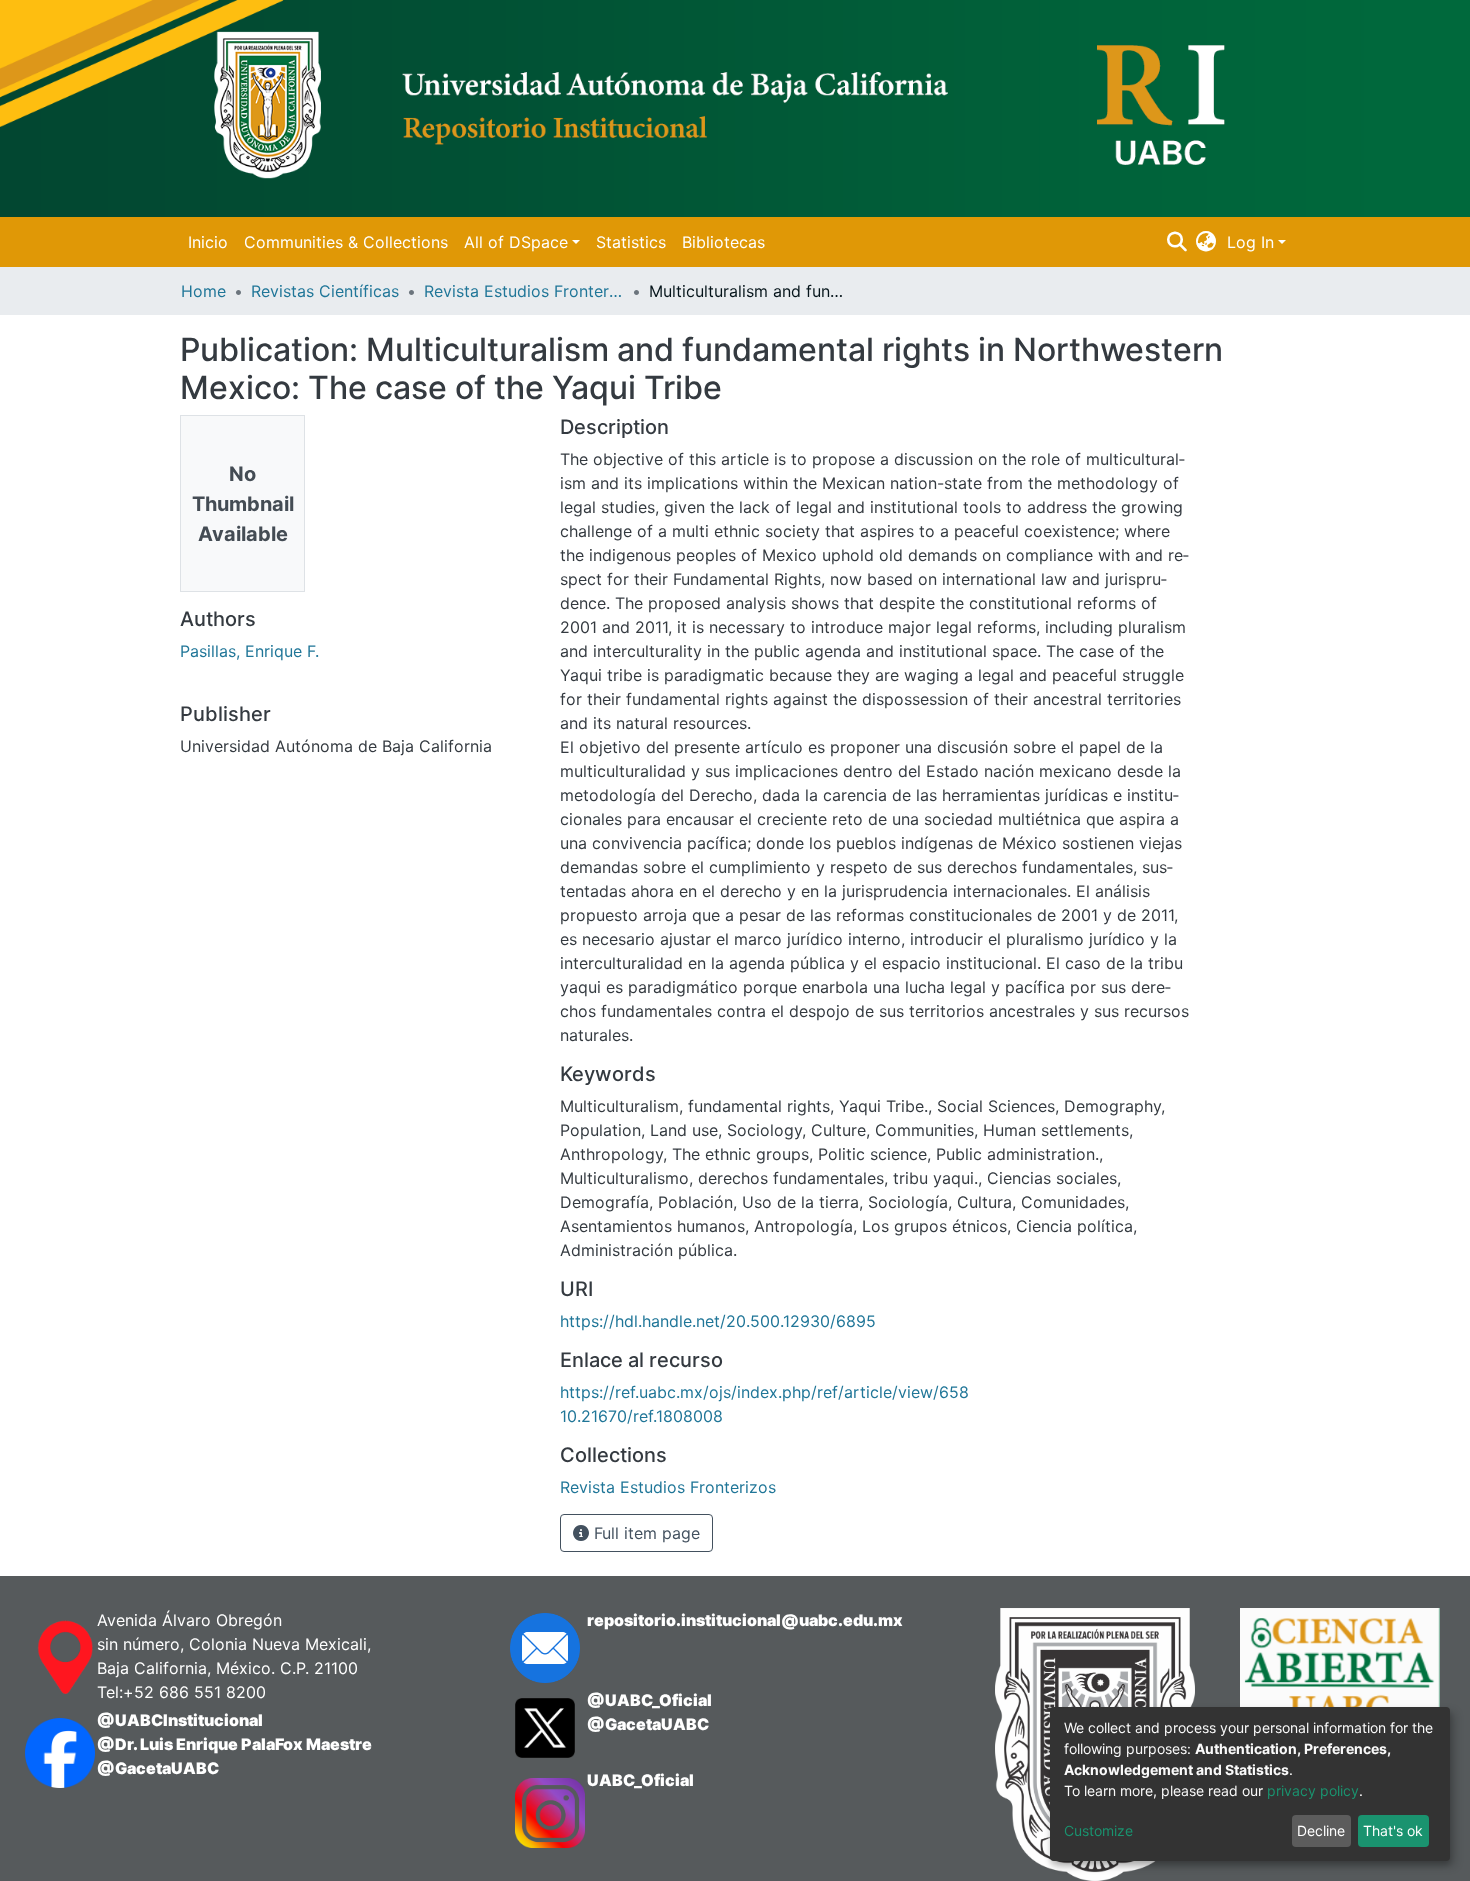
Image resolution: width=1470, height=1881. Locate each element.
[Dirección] (41, 1658)
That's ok (1393, 1830)
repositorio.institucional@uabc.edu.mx (745, 1620)
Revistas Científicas (325, 291)
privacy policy (1313, 1790)
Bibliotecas (723, 242)
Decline (1321, 1830)
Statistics (631, 242)
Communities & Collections (346, 242)
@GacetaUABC (158, 1768)
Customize (1098, 1830)
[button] (1206, 242)
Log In (1250, 242)
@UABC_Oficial (649, 1700)
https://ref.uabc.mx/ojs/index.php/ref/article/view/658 (764, 1392)
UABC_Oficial (640, 1780)
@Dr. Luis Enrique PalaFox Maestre (234, 1744)
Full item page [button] (644, 1533)
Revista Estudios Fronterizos (524, 291)
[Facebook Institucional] (41, 1753)
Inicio (208, 242)
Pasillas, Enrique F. (249, 651)
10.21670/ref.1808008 (641, 1416)
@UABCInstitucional (180, 1720)
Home (203, 291)
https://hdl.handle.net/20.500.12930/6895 (718, 1321)
